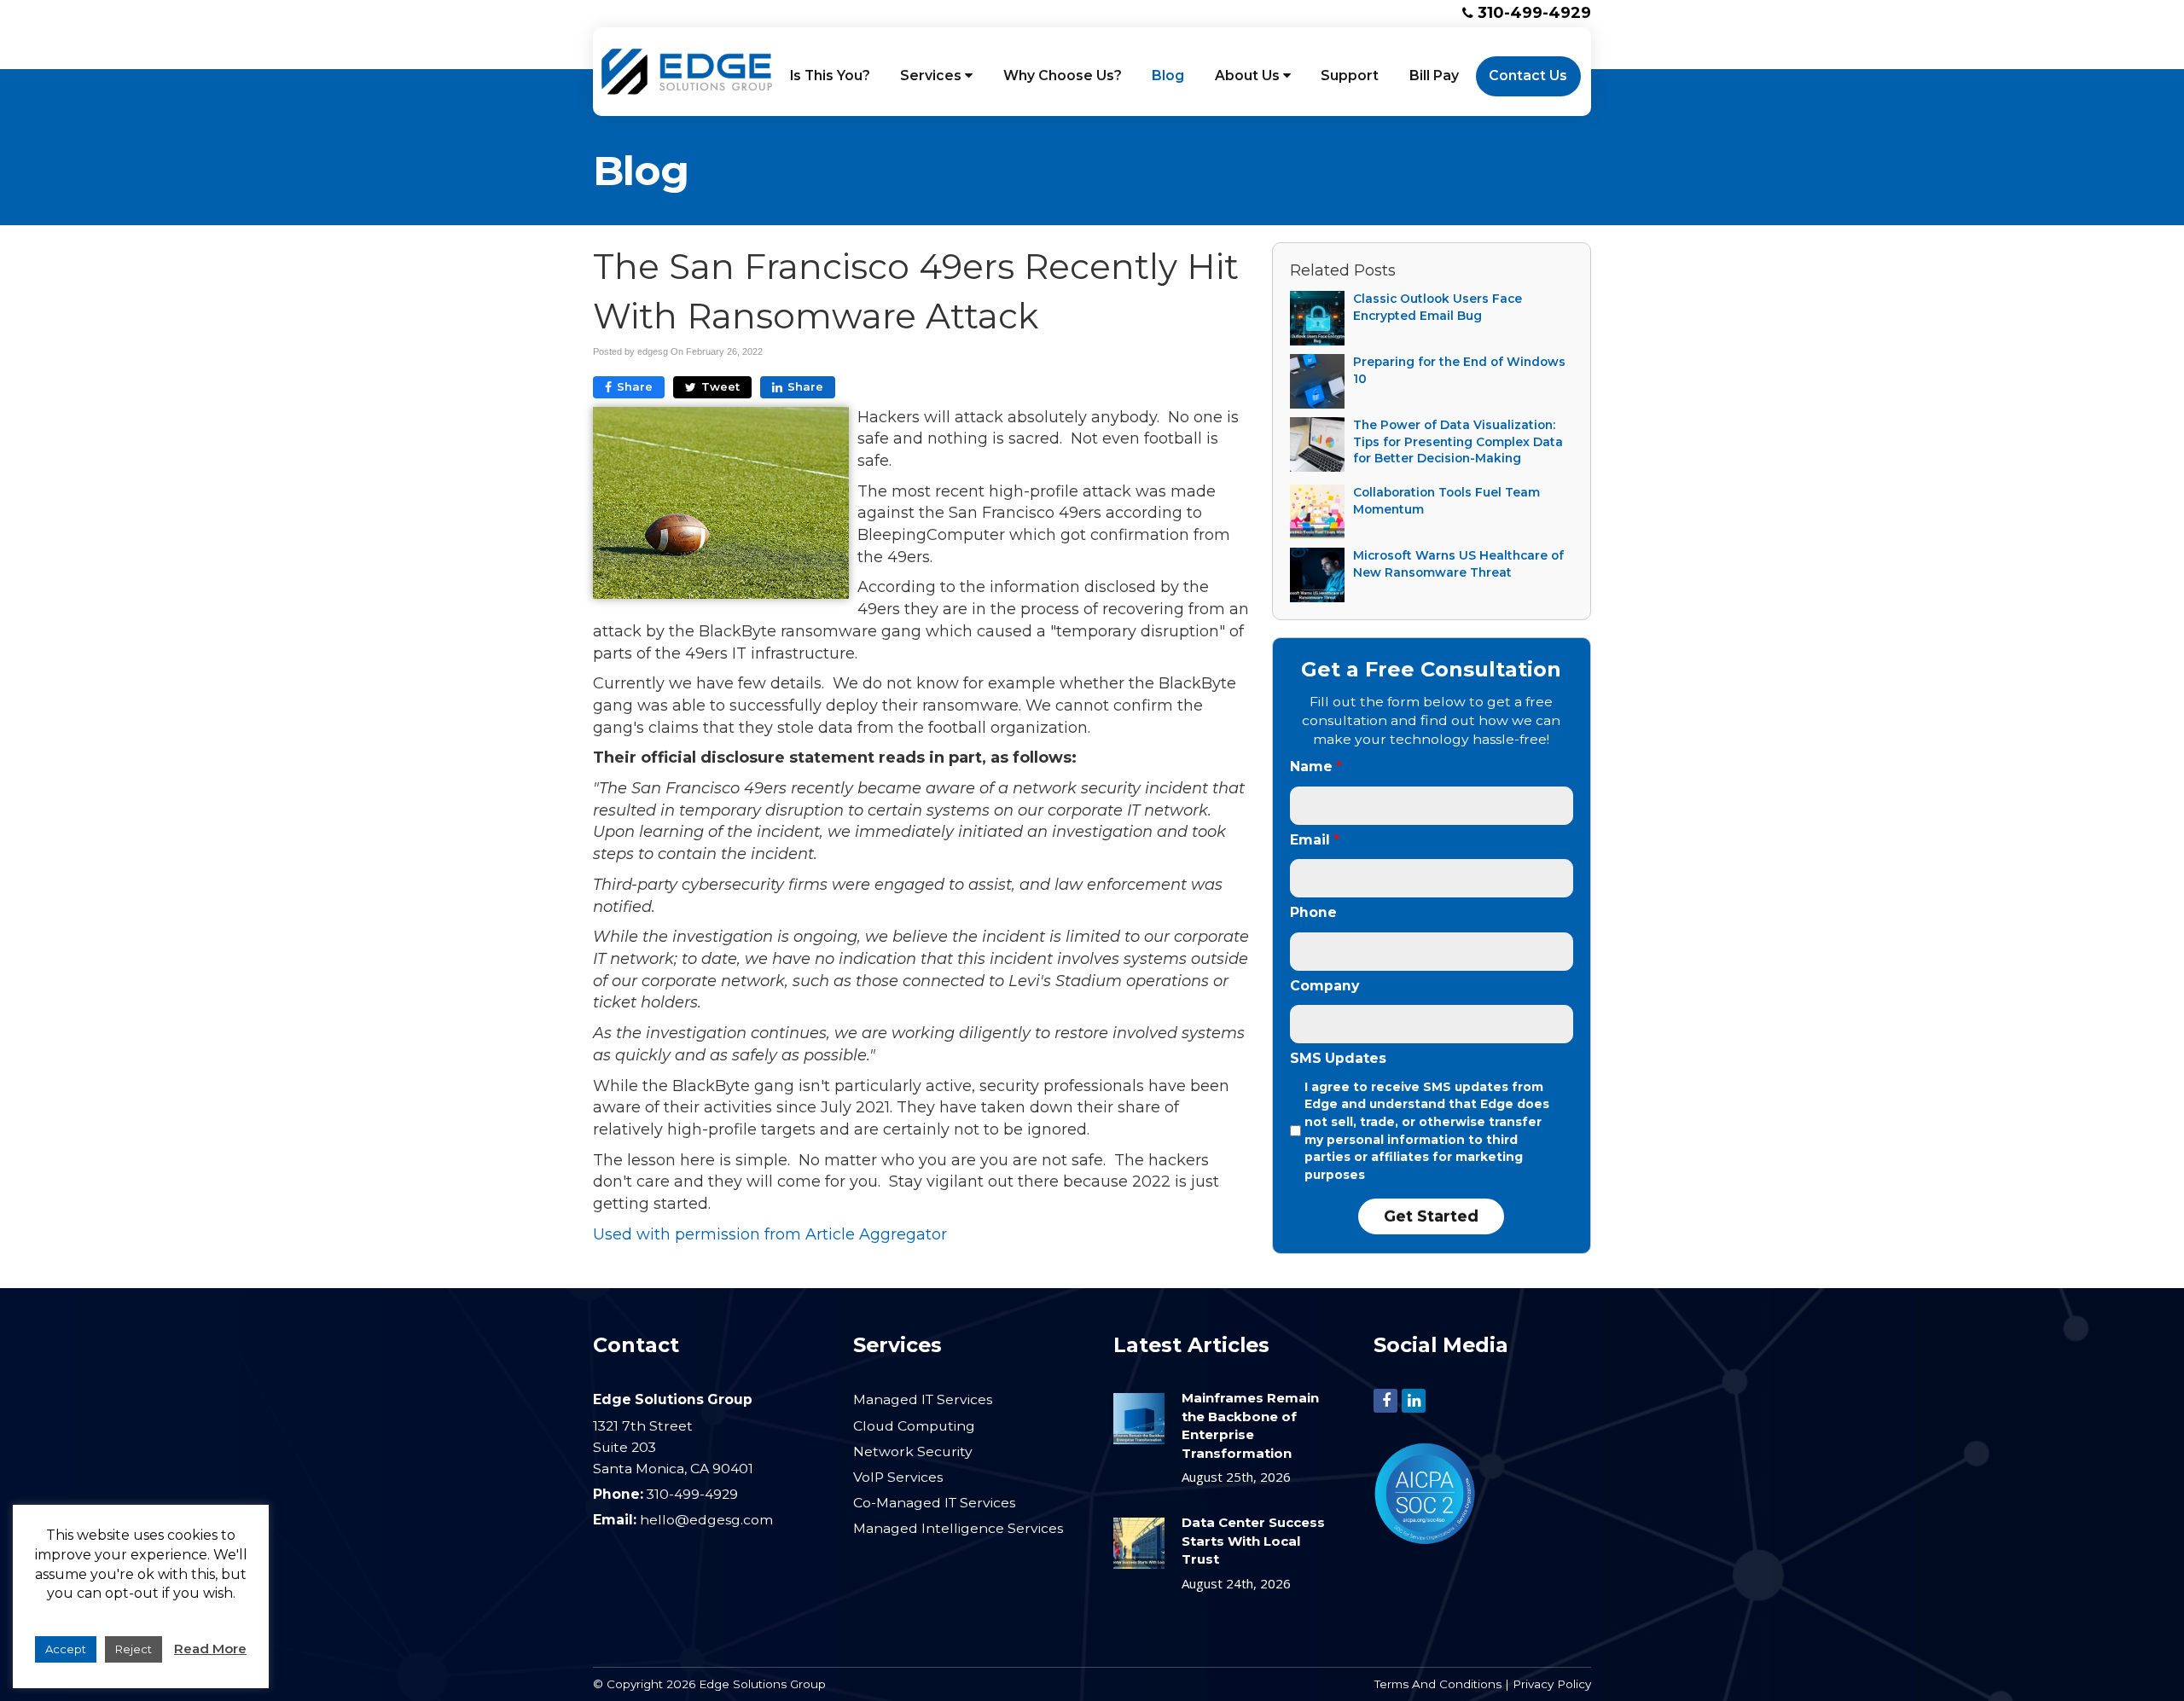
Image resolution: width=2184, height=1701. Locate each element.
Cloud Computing (914, 1426)
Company (1324, 986)
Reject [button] (134, 1649)
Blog (1168, 75)
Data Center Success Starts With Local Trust (1253, 1541)
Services (932, 75)
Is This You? (830, 75)
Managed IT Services (923, 1399)
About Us (1249, 75)
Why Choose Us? (1063, 75)
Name (1316, 766)
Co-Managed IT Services (934, 1503)
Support (1350, 75)
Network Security (913, 1451)
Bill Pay (1434, 75)
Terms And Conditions (1438, 1684)
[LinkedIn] (1414, 1400)
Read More (210, 1649)
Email (1315, 840)
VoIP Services (898, 1477)
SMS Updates (1338, 1058)
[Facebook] (1385, 1400)
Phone (1313, 912)
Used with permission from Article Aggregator (770, 1234)
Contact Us (1528, 75)
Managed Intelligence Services (958, 1528)
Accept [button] (66, 1649)
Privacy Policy (1552, 1684)
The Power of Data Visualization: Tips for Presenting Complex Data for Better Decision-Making (1458, 441)
